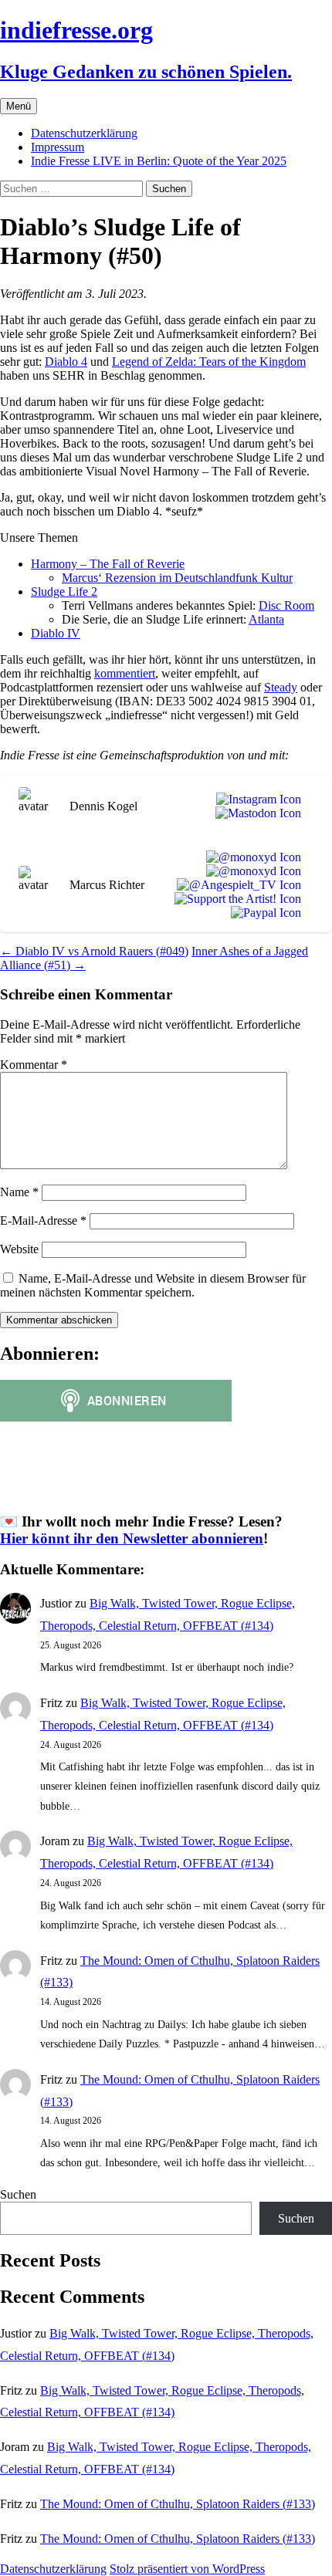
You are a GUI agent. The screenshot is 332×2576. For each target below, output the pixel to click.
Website (19, 1249)
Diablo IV (56, 633)
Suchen (18, 2194)
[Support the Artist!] (235, 899)
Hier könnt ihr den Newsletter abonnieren (132, 1538)
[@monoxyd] (251, 857)
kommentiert (125, 673)
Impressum (58, 147)
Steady (281, 687)
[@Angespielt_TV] (236, 885)
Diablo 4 (66, 362)
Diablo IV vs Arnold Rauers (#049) (94, 951)
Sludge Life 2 (64, 592)
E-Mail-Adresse (43, 1220)
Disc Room (286, 605)
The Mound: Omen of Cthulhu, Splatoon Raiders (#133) (178, 2504)
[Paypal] (263, 913)
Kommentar (34, 1065)
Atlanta (266, 619)
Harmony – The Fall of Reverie (108, 564)
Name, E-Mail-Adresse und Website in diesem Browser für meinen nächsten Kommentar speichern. (153, 1285)
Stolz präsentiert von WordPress (187, 2569)
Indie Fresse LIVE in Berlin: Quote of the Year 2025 (159, 161)
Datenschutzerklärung (84, 133)
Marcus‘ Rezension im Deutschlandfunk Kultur (177, 578)
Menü (19, 106)
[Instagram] (256, 800)
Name (19, 1192)
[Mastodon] (255, 813)
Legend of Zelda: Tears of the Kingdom (209, 362)
